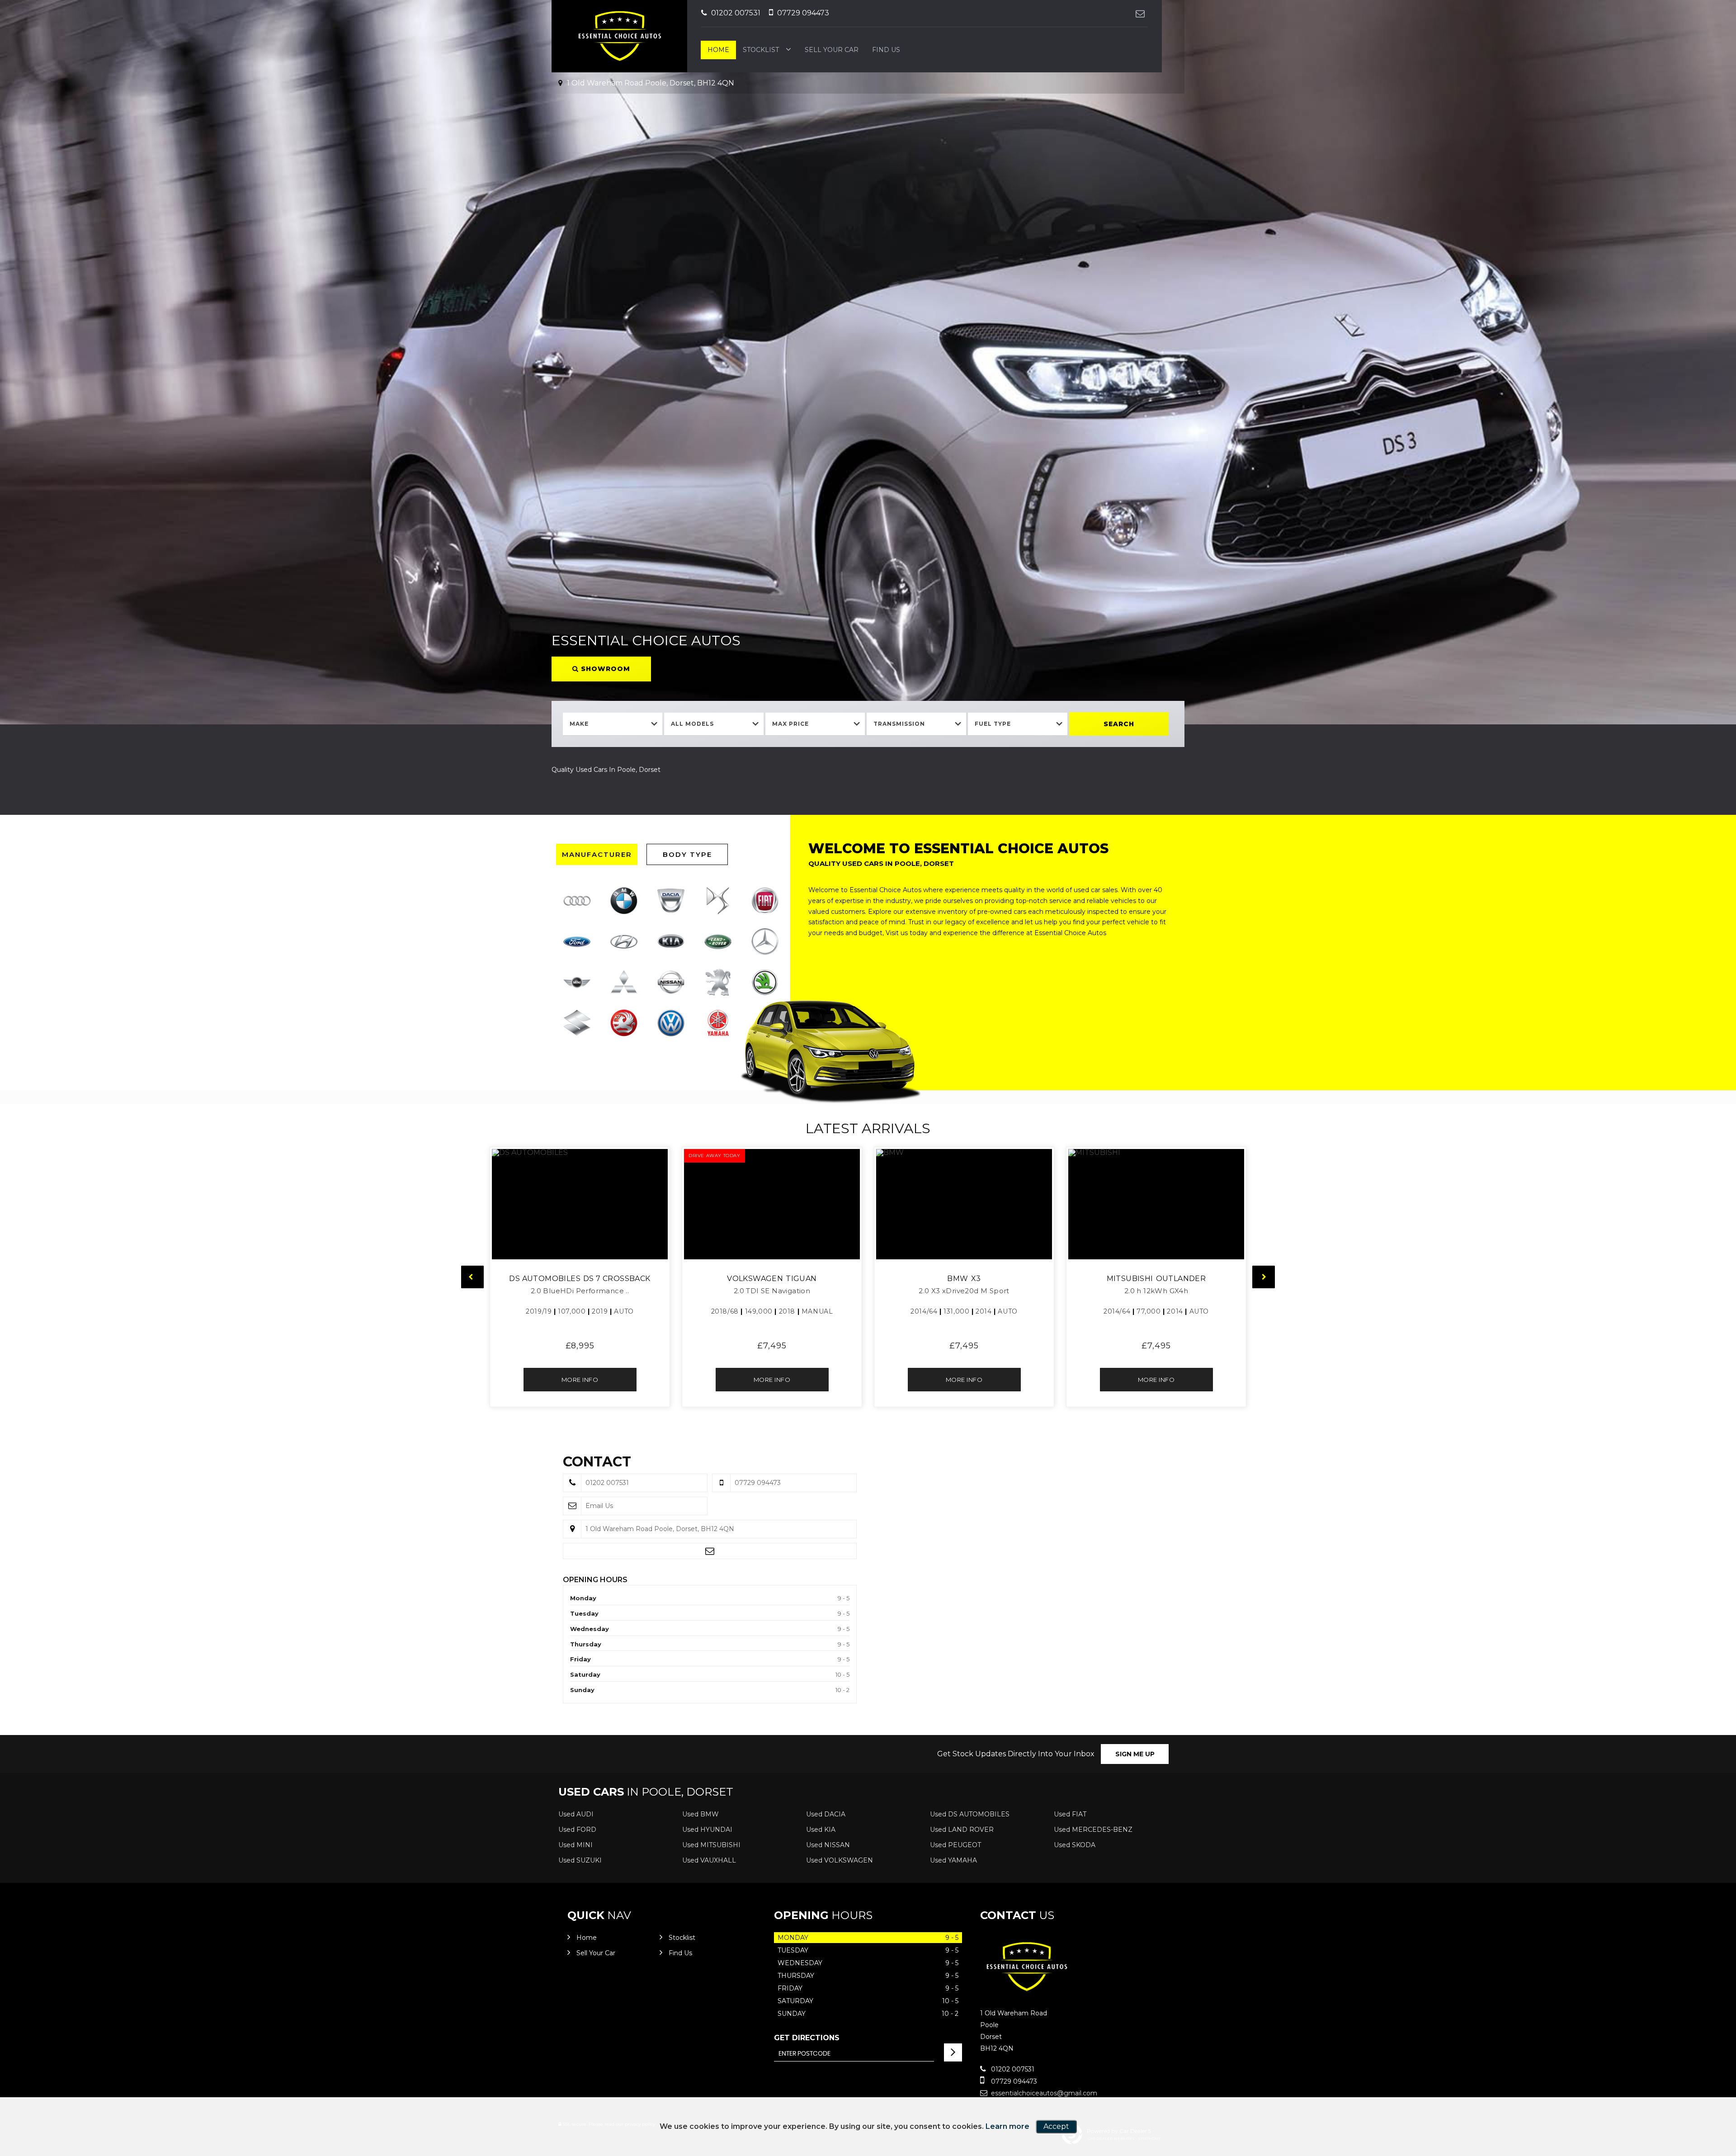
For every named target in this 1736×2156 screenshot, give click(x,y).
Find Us (886, 50)
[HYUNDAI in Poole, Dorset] (624, 941)
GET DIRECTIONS (807, 2038)
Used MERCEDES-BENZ (1093, 1830)
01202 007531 (735, 13)
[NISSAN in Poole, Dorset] (671, 982)
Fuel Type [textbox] (993, 724)
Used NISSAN (828, 1845)
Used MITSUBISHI (711, 1845)
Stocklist (761, 50)
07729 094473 (802, 13)
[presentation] (472, 1277)
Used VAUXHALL (709, 1860)
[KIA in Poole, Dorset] (671, 941)
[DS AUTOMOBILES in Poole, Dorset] (718, 901)
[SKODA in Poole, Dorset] (765, 982)
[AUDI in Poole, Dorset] (577, 901)
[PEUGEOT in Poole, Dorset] (718, 982)
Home (718, 50)
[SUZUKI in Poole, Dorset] (577, 1023)
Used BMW (701, 1814)
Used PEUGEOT (955, 1845)
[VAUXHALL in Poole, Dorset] (624, 1023)
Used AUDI (576, 1814)
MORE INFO (580, 1380)
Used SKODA (1075, 1845)
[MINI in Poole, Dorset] (577, 982)
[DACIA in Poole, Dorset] (671, 901)
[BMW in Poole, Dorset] (624, 901)
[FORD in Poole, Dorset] (577, 941)
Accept (1056, 2126)
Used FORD (577, 1830)
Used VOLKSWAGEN (840, 1860)
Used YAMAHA (953, 1860)
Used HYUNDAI (707, 1830)
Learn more (1007, 2126)
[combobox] (613, 724)
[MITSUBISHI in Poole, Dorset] (624, 982)
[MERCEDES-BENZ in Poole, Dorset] (765, 941)
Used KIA (821, 1830)
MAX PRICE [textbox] (790, 724)
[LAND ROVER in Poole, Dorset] (718, 941)
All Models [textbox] (692, 724)
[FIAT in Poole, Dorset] (765, 901)
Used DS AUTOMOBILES (970, 1814)
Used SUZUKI (580, 1860)
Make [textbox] (579, 724)
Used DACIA (826, 1814)
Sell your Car (832, 50)
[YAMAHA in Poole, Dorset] (718, 1023)
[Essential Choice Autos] (1026, 1994)
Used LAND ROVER (962, 1830)
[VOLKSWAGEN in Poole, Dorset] (671, 1023)
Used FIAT (1070, 1814)
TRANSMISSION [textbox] (899, 724)
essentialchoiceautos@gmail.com (1043, 2093)
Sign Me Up (1135, 1754)
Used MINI (576, 1845)
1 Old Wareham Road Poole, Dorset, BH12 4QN (650, 83)
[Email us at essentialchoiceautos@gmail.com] (1140, 13)
